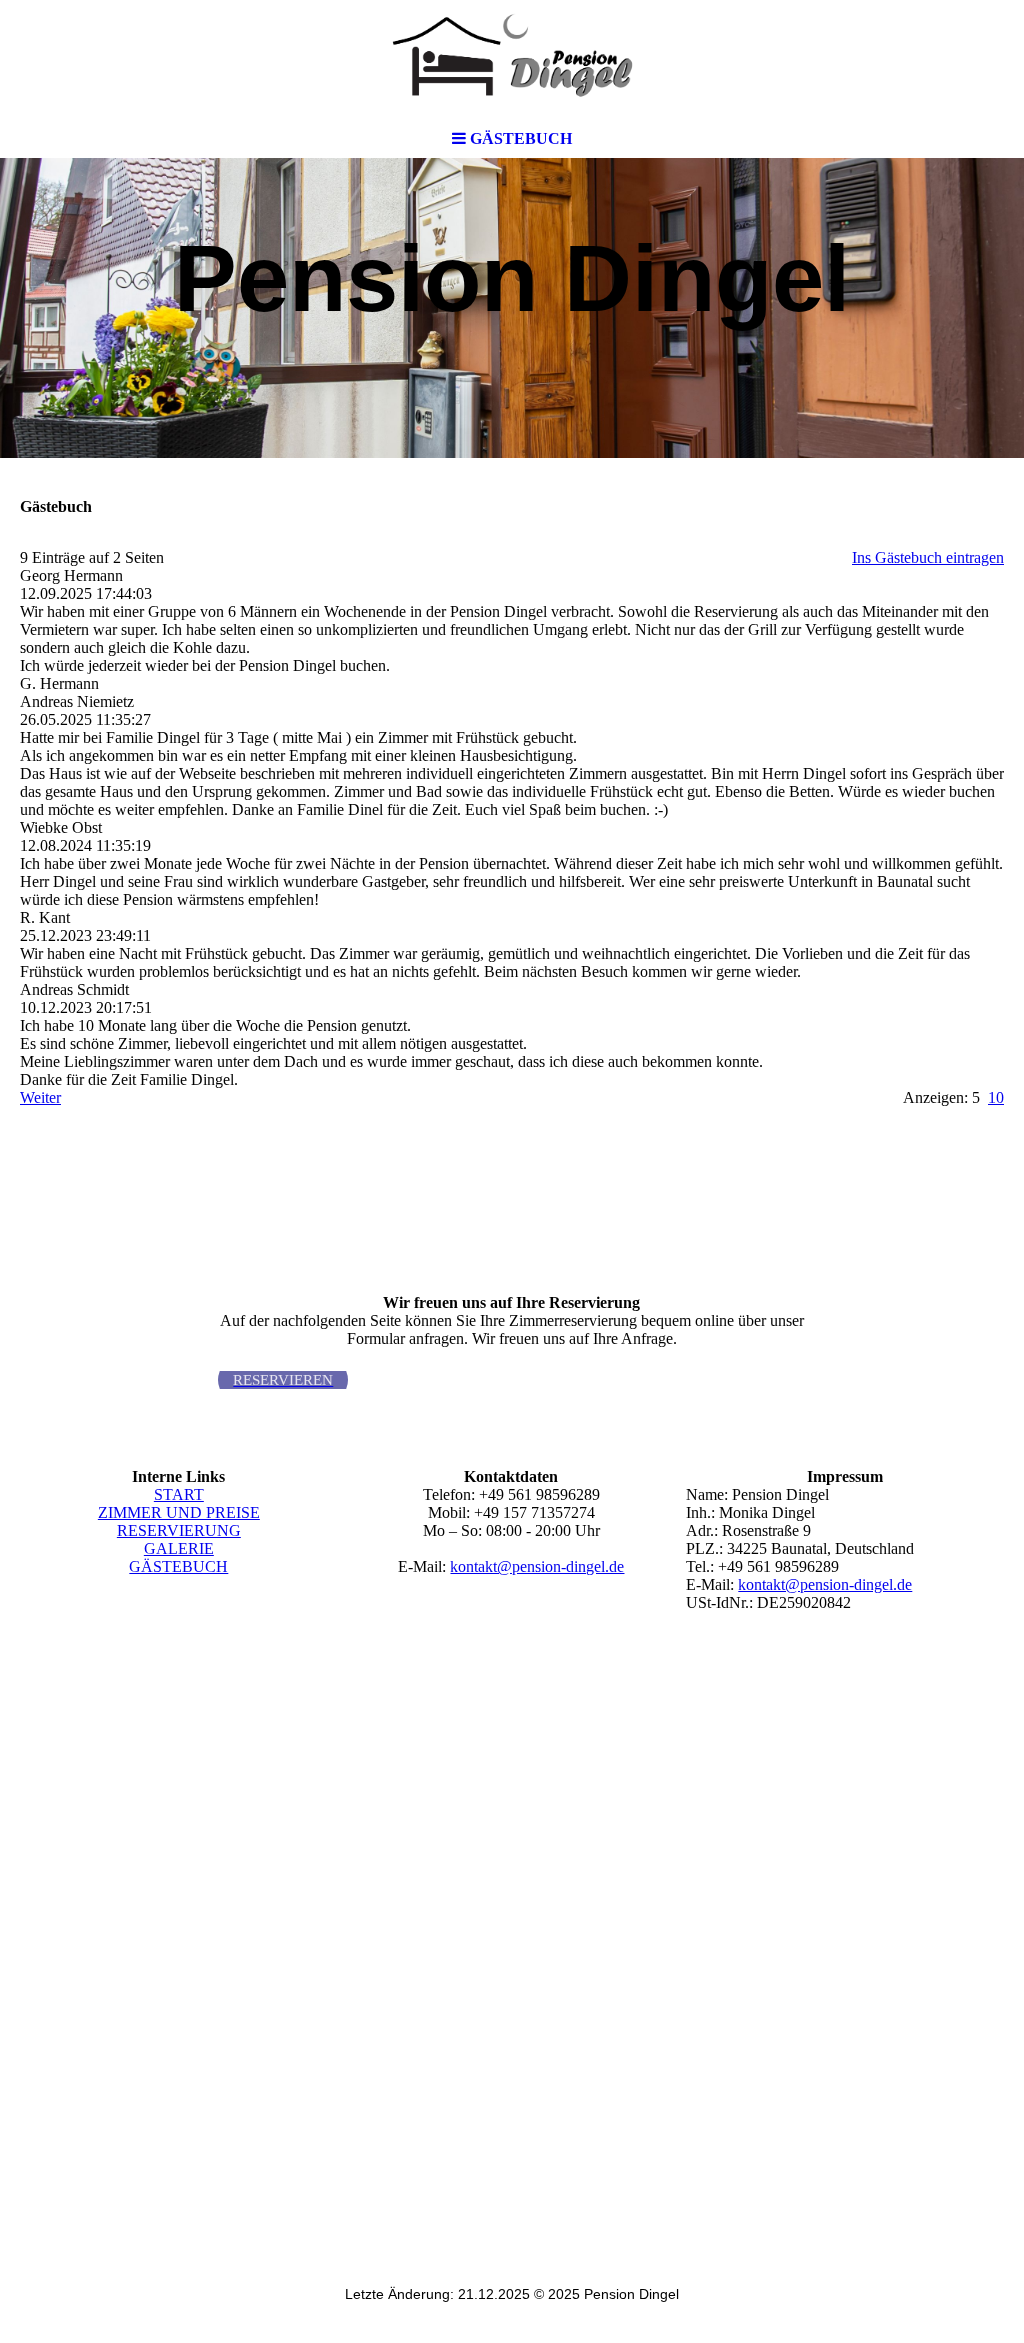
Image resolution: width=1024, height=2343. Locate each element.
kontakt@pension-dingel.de (537, 1566)
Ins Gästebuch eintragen (928, 557)
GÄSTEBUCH (178, 1566)
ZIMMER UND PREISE (179, 1512)
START (179, 1494)
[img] (512, 60)
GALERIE (179, 1548)
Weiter (40, 1097)
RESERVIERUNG (179, 1530)
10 (996, 1097)
